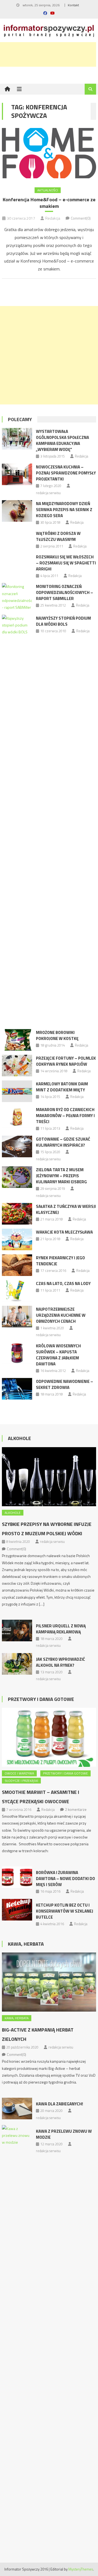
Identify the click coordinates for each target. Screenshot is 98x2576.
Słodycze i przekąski (21, 1781)
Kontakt (73, 5)
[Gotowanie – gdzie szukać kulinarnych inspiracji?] (17, 1146)
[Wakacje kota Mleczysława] (17, 1239)
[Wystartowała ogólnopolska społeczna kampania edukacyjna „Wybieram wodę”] (17, 439)
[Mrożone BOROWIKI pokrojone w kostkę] (17, 1040)
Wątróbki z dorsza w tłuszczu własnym (58, 536)
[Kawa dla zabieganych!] (17, 2109)
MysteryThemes (81, 2569)
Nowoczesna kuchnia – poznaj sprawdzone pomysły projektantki (66, 473)
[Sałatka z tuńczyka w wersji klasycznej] (17, 1214)
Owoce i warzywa (19, 1773)
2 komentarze (76, 1809)
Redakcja (53, 218)
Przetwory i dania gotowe (41, 1699)
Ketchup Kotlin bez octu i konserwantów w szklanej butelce (65, 1911)
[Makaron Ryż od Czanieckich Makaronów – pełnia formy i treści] (17, 1117)
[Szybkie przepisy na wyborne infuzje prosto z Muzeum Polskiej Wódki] (49, 1477)
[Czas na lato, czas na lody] (17, 1291)
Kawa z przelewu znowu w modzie (64, 2134)
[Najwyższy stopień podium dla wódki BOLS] (17, 820)
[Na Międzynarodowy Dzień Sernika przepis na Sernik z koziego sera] (17, 511)
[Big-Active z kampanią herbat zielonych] (49, 1982)
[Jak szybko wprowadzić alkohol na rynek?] (17, 1664)
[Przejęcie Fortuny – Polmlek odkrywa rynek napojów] (17, 1066)
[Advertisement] (49, 355)
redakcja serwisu (48, 493)
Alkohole (19, 1438)
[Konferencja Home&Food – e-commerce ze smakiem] (49, 153)
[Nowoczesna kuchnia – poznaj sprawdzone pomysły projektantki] (17, 474)
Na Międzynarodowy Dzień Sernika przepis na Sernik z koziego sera (64, 510)
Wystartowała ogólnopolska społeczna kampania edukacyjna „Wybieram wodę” (62, 440)
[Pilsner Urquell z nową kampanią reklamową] (17, 1631)
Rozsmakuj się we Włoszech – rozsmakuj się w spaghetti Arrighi (66, 563)
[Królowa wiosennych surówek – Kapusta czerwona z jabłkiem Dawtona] (17, 1353)
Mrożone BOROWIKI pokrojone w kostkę (57, 1035)
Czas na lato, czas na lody (63, 1283)
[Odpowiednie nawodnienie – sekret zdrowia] (17, 1389)
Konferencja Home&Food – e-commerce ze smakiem (49, 203)
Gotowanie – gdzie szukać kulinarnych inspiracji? (63, 1142)
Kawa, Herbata (26, 1944)
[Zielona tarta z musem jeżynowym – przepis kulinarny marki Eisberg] (17, 1177)
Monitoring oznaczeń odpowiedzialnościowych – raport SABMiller (65, 592)
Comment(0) (81, 218)
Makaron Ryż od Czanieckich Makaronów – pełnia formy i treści (65, 1116)
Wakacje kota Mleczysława (64, 1232)
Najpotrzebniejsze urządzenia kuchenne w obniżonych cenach (61, 1315)
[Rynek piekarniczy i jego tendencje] (17, 1265)
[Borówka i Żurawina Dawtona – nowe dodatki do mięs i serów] (17, 1877)
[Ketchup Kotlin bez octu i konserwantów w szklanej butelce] (17, 1910)
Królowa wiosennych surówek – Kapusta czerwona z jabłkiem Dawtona (58, 1355)
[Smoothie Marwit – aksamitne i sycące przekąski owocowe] (49, 1737)
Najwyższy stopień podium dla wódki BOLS (63, 621)
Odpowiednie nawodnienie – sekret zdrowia (65, 1384)
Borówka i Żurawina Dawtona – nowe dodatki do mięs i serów (65, 1879)
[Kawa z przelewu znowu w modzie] (17, 2330)
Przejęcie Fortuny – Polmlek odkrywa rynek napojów (66, 1061)
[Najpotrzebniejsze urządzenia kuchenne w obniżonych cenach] (17, 1317)
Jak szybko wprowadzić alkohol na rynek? (60, 1662)
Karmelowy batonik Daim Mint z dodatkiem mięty (62, 1087)
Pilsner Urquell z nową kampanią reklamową (61, 1629)
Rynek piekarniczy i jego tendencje (60, 1261)
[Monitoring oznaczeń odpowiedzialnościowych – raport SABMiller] (17, 597)
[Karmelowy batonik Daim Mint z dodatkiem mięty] (17, 1091)
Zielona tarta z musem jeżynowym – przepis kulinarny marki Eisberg (61, 1176)
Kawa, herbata (17, 2018)
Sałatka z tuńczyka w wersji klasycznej (66, 1209)
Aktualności (48, 190)
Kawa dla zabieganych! (59, 2104)
